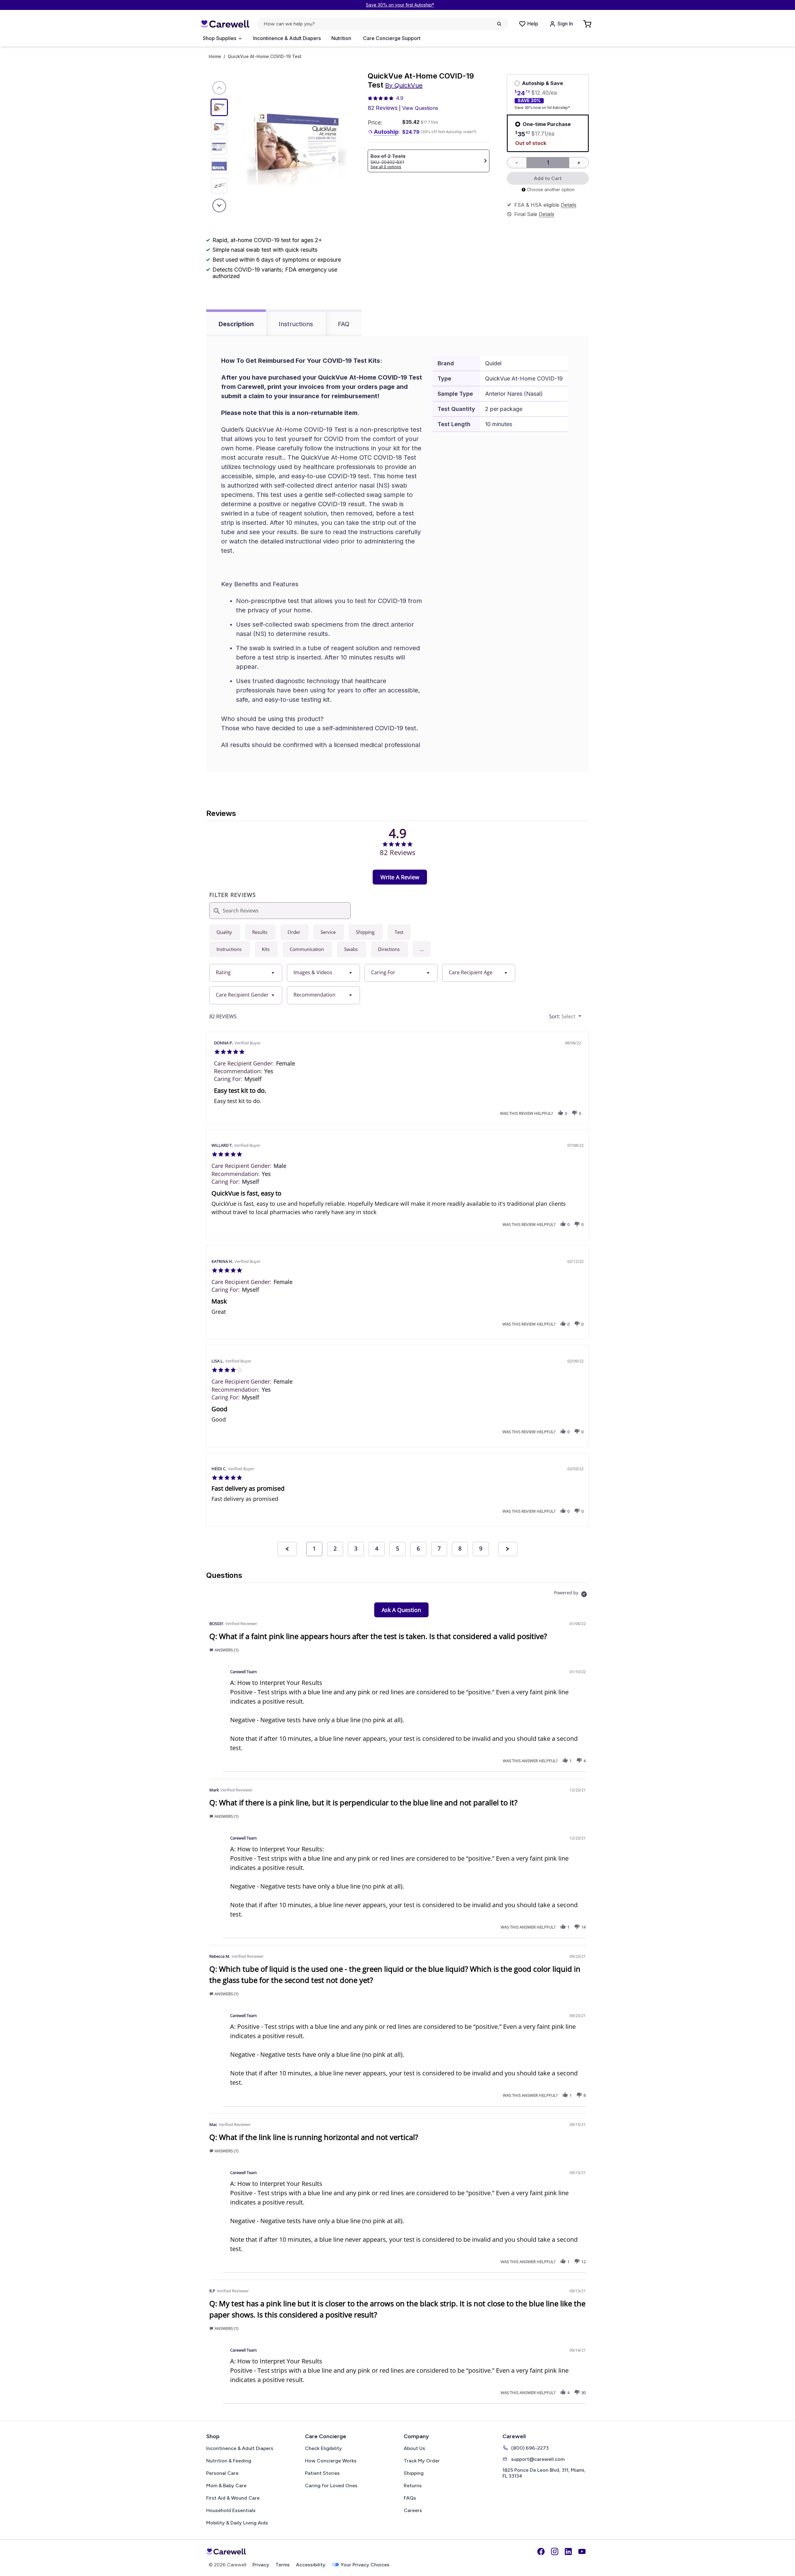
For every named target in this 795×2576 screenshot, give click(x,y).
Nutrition (341, 38)
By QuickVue (404, 85)
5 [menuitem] (397, 1548)
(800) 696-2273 (530, 2448)
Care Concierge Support (392, 38)
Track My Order (422, 2461)
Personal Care (222, 2473)
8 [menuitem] (460, 1548)
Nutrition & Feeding (229, 2461)
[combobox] (246, 973)
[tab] (400, 877)
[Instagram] (555, 2551)
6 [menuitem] (418, 1548)
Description (236, 324)
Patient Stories (322, 2473)
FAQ (344, 324)
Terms (283, 2565)
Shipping (414, 2473)
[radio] (225, 932)
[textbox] (584, 1019)
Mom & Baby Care (226, 2486)
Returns (413, 2486)
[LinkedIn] (568, 2551)
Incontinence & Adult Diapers (287, 38)
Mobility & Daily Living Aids (237, 2523)
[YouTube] (582, 2551)
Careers (413, 2510)
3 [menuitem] (356, 1548)
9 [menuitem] (481, 1548)
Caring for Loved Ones (331, 2486)
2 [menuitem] (335, 1548)
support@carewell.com (538, 2459)
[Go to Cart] (588, 24)
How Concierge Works (331, 2461)
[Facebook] (541, 2551)
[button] (422, 949)
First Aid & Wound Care (233, 2498)
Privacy (261, 2565)
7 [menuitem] (439, 1548)
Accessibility (311, 2565)
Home (215, 56)
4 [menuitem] (377, 1548)
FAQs (410, 2498)
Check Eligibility (323, 2448)
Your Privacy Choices (365, 2565)
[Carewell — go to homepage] (225, 24)
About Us (414, 2448)
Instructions (296, 324)
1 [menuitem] (314, 1548)
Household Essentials (231, 2510)
